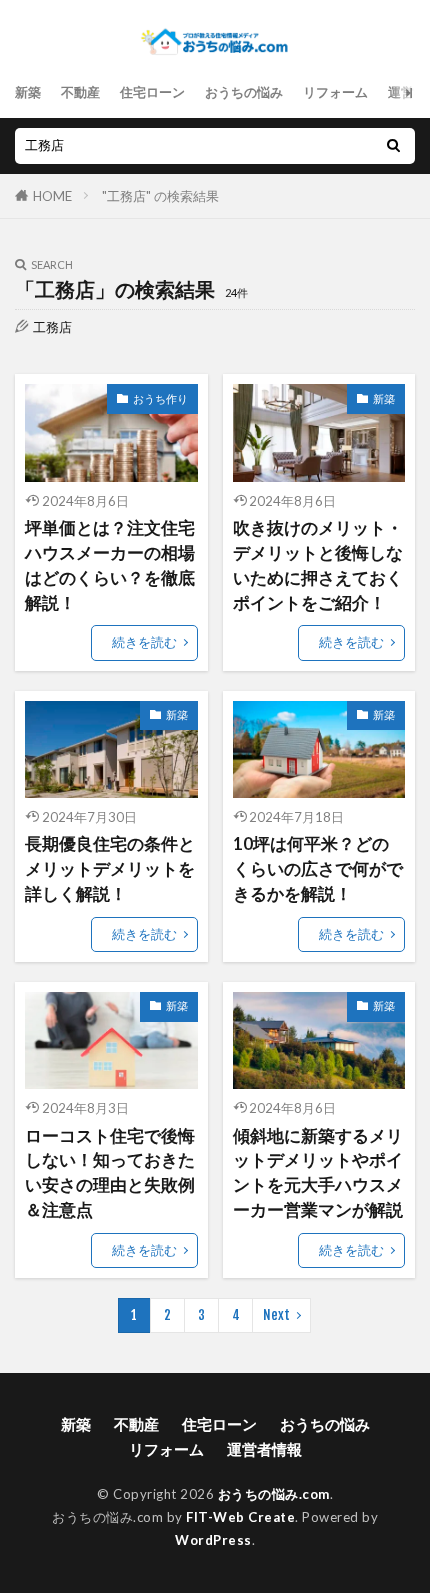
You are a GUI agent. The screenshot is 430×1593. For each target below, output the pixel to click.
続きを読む (144, 642)
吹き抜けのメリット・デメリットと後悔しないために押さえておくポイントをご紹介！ (318, 565)
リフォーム (335, 92)
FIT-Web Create (240, 1517)
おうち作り (160, 398)
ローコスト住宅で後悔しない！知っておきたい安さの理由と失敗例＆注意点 (110, 1173)
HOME (52, 196)
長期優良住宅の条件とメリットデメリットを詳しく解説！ (110, 869)
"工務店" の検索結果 (160, 196)
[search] (393, 146)
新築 (28, 92)
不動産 (80, 92)
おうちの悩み (244, 92)
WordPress (213, 1540)
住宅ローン (152, 92)
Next (276, 1315)
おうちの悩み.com (274, 1494)
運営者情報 (264, 1449)
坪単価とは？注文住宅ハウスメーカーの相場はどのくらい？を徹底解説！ (110, 565)
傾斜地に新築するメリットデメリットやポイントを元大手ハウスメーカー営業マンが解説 (318, 1173)
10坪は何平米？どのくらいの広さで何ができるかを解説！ (318, 869)
